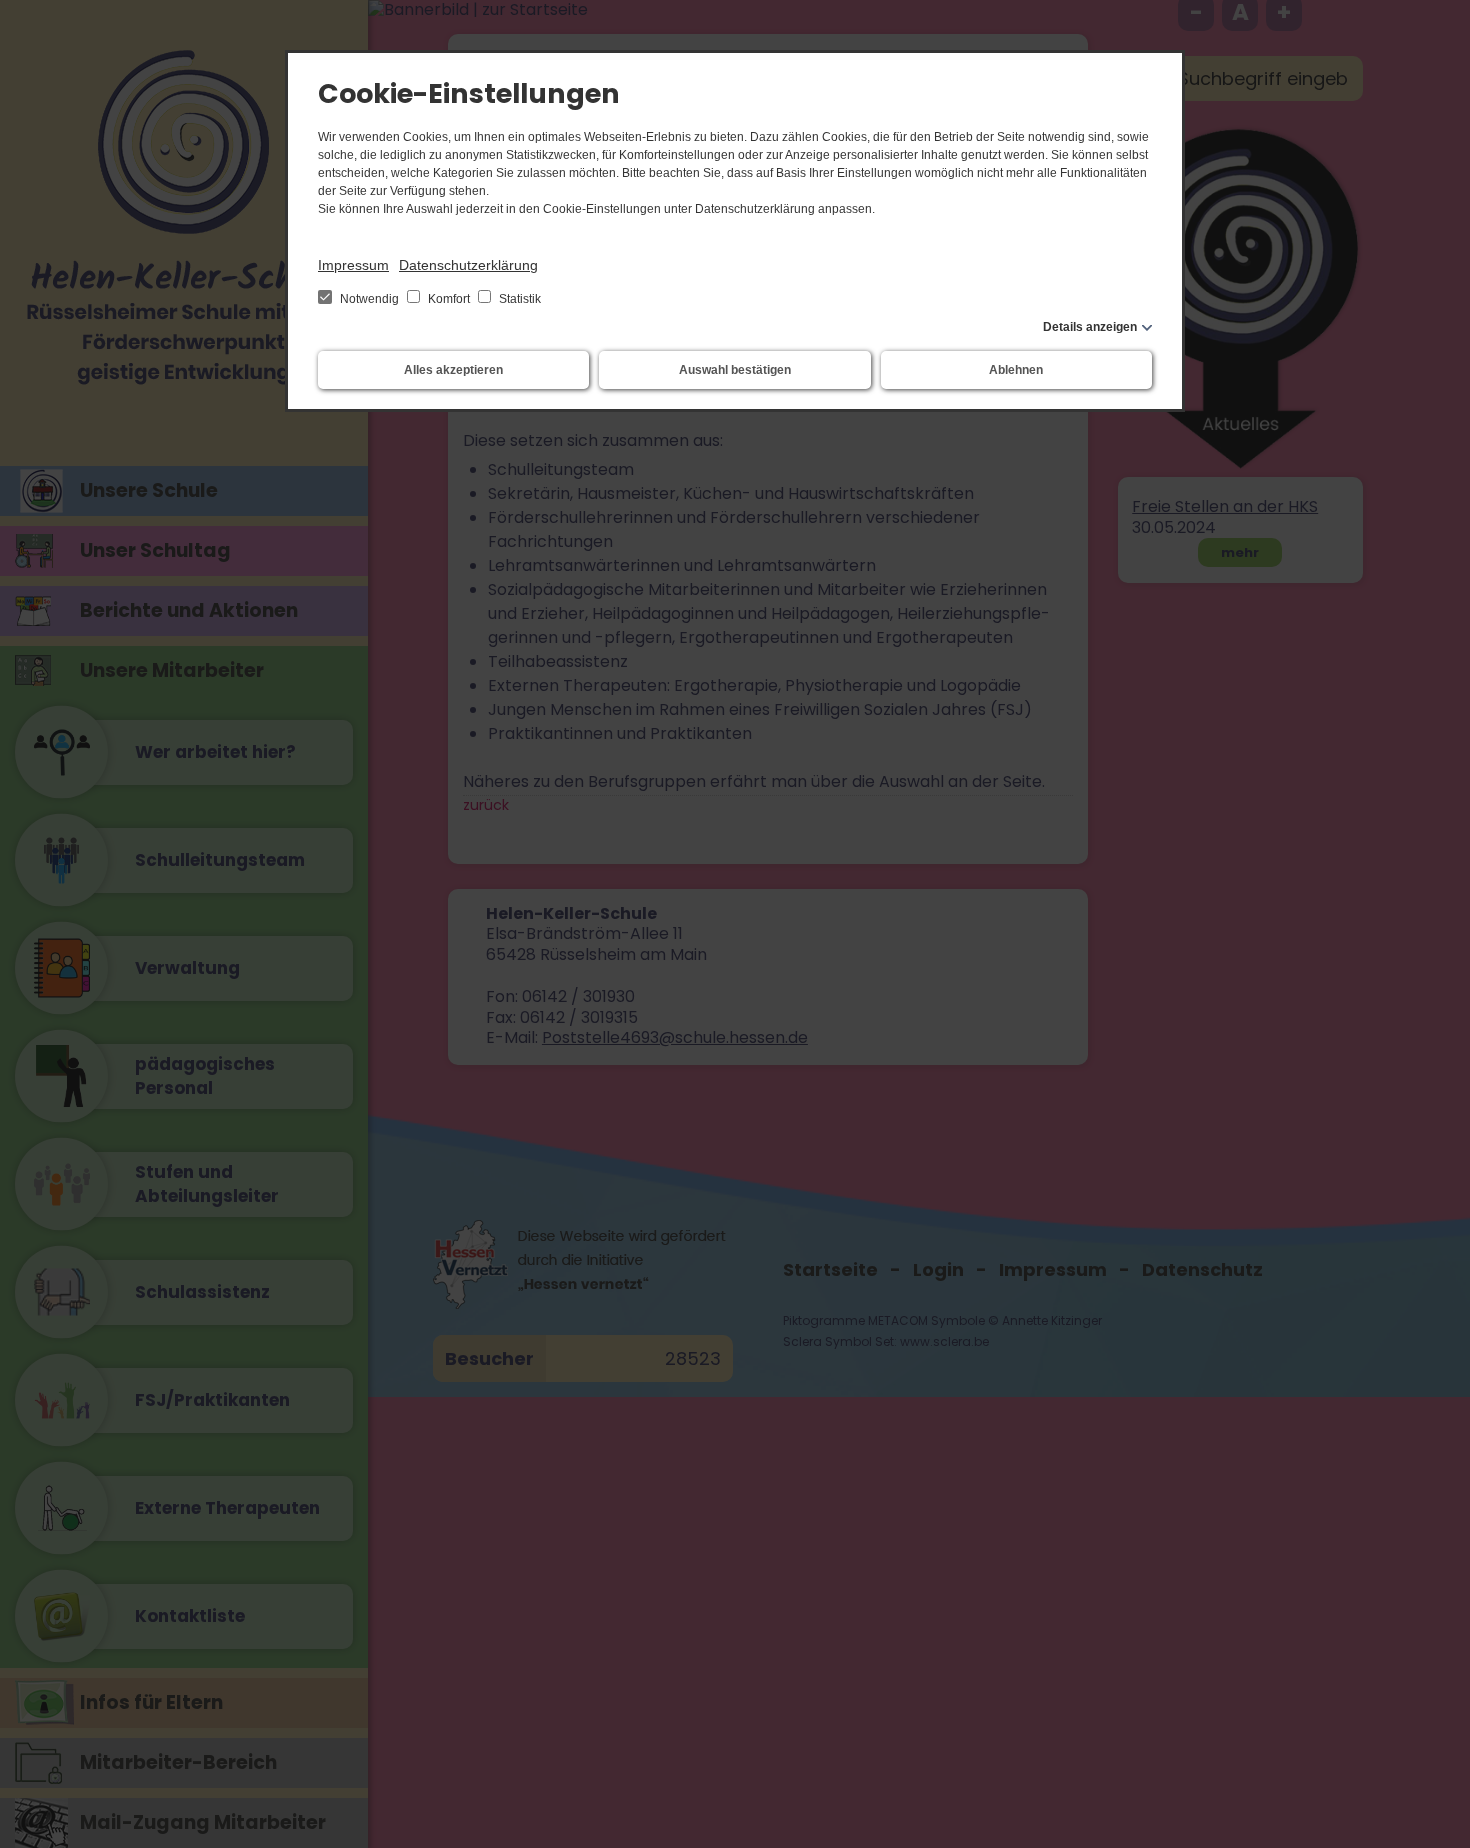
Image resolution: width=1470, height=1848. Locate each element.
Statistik (518, 299)
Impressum (353, 265)
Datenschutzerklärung (468, 265)
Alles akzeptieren (453, 370)
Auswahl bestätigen (735, 370)
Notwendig (369, 299)
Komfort (449, 299)
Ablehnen (1016, 370)
